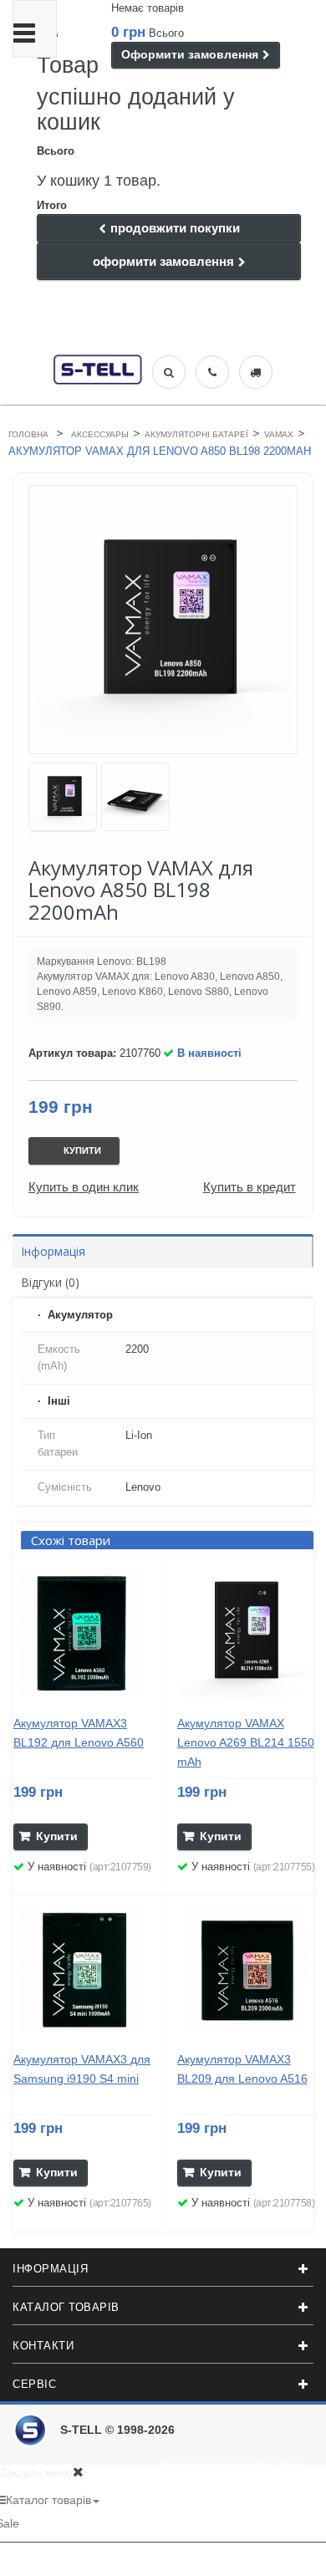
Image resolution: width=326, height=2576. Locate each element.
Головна (28, 434)
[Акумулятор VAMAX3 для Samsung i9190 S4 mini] (82, 1970)
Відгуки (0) (50, 1282)
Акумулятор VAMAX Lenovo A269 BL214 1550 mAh (246, 1742)
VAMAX (279, 434)
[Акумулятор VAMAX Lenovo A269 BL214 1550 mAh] (246, 1633)
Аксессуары (100, 434)
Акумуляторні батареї (196, 434)
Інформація (53, 1251)
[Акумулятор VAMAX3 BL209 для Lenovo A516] (246, 1970)
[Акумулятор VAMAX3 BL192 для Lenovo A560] (82, 1633)
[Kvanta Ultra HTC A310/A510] (63, 797)
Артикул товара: (72, 1053)
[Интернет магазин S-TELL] (98, 367)
